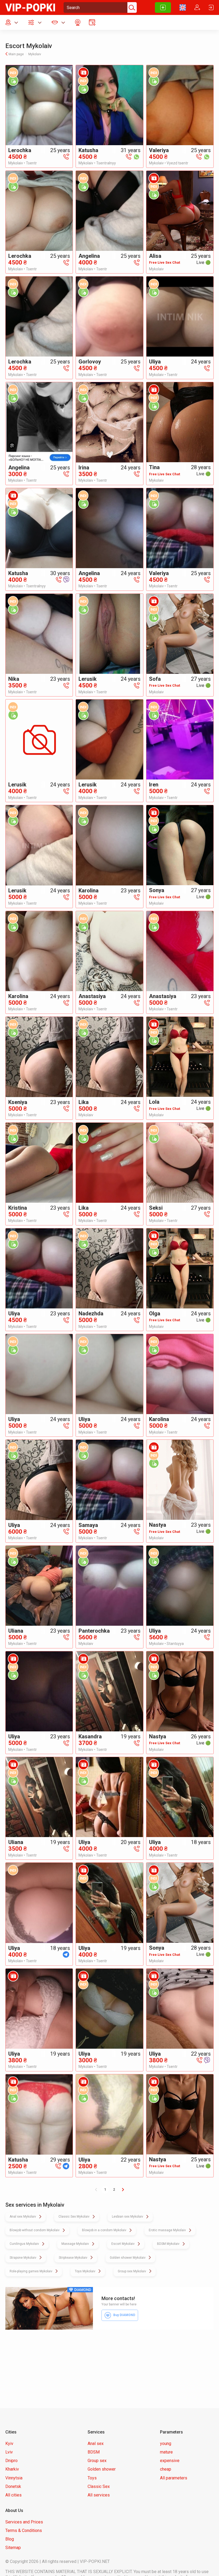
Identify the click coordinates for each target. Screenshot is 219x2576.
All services (99, 2495)
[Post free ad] (163, 7)
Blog (10, 2539)
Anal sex (96, 2444)
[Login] (211, 7)
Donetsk (13, 2486)
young (166, 2444)
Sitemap (13, 2548)
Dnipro (11, 2461)
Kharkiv (12, 2469)
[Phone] (66, 156)
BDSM (94, 2452)
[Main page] (30, 7)
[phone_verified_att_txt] (13, 81)
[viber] (66, 579)
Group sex (97, 2461)
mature (166, 2452)
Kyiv (9, 2444)
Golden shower (102, 2469)
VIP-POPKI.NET (95, 2561)
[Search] (131, 7)
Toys (92, 2478)
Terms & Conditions (24, 2531)
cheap (166, 2469)
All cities (13, 2495)
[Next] (123, 2190)
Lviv (9, 2452)
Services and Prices (24, 2522)
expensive (170, 2461)
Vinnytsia (14, 2478)
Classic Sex (99, 2486)
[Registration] (197, 7)
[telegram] (66, 1954)
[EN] (183, 7)
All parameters (174, 2478)
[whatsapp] (136, 156)
